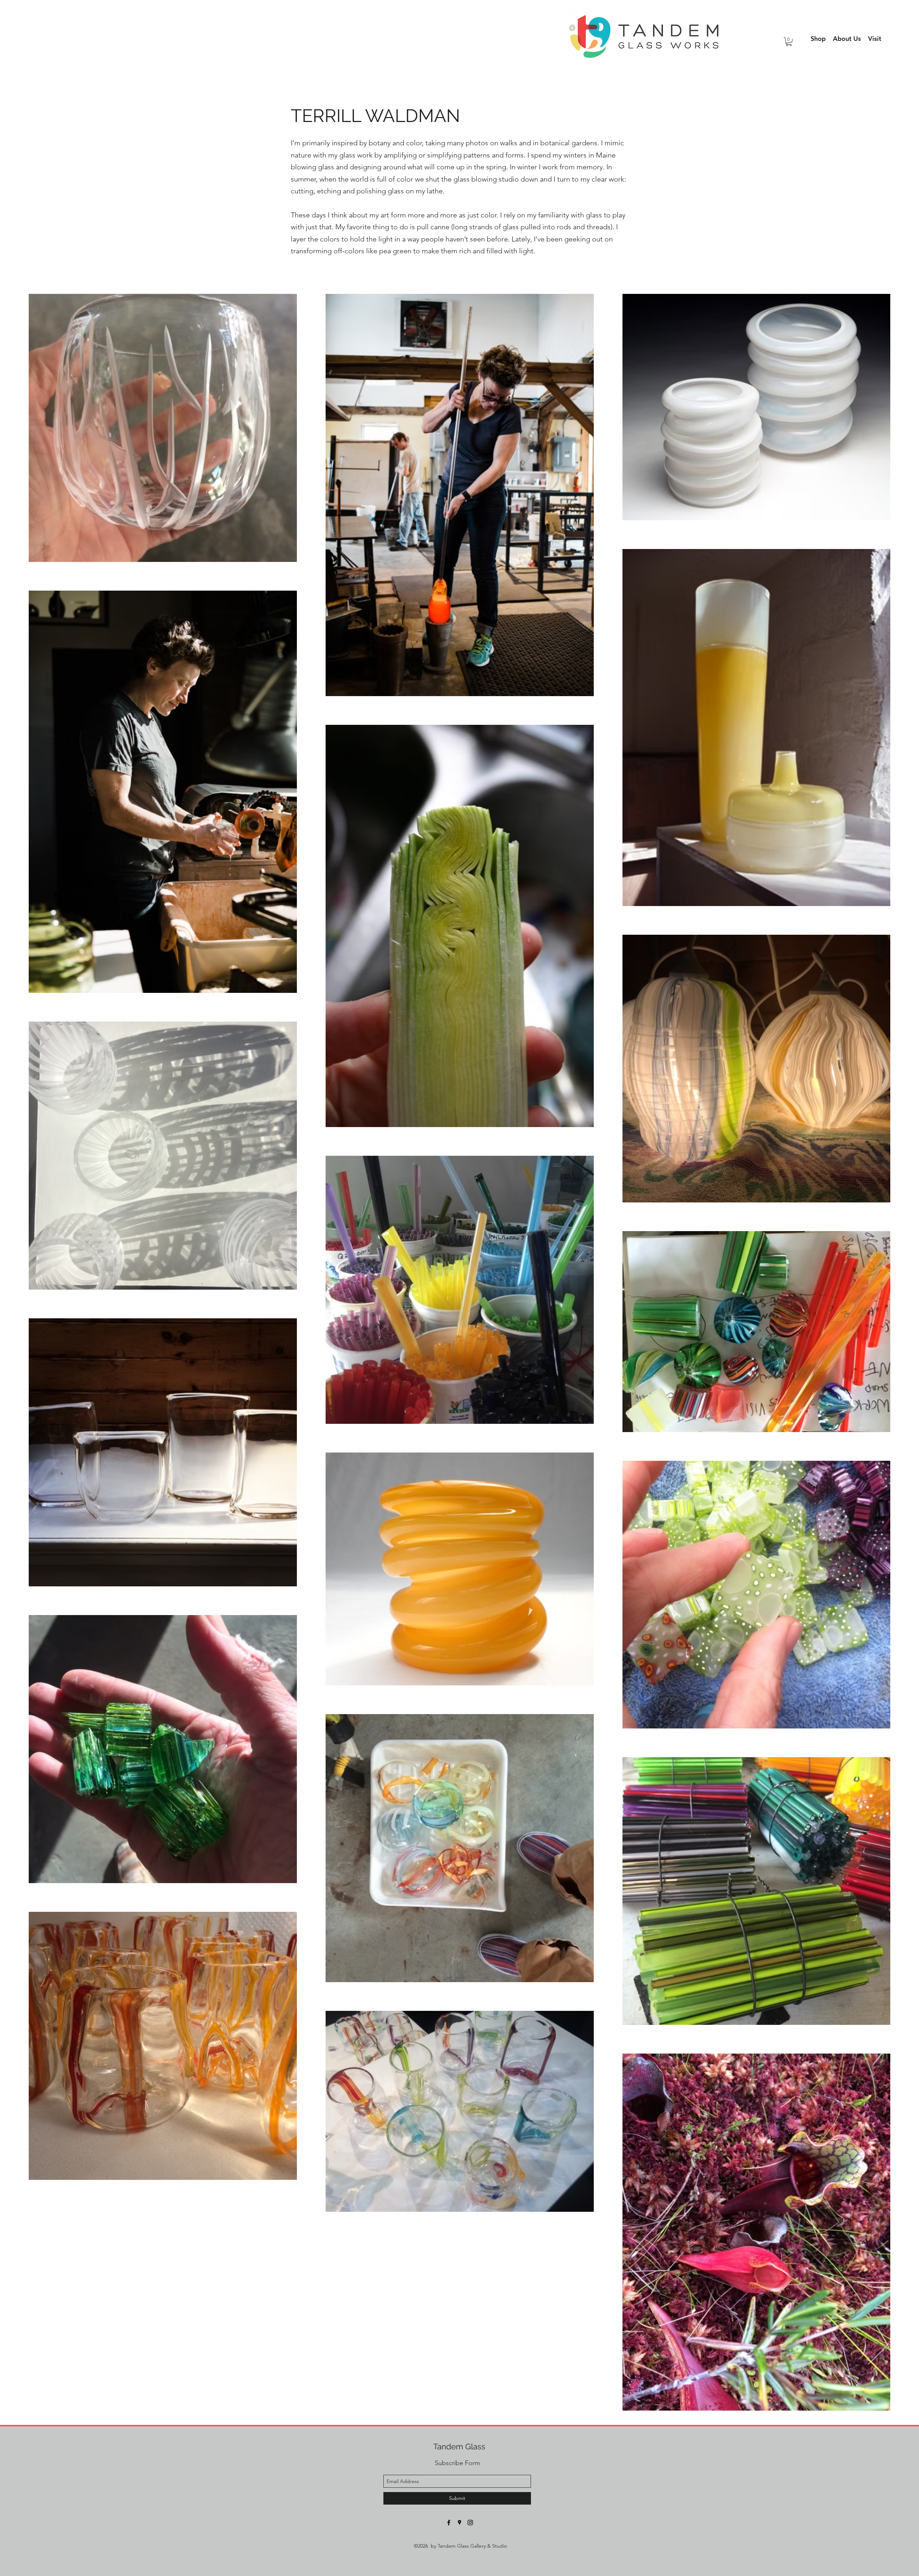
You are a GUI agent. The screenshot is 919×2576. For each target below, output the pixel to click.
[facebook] (449, 2523)
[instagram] (470, 2523)
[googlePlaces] (459, 2523)
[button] (847, 39)
